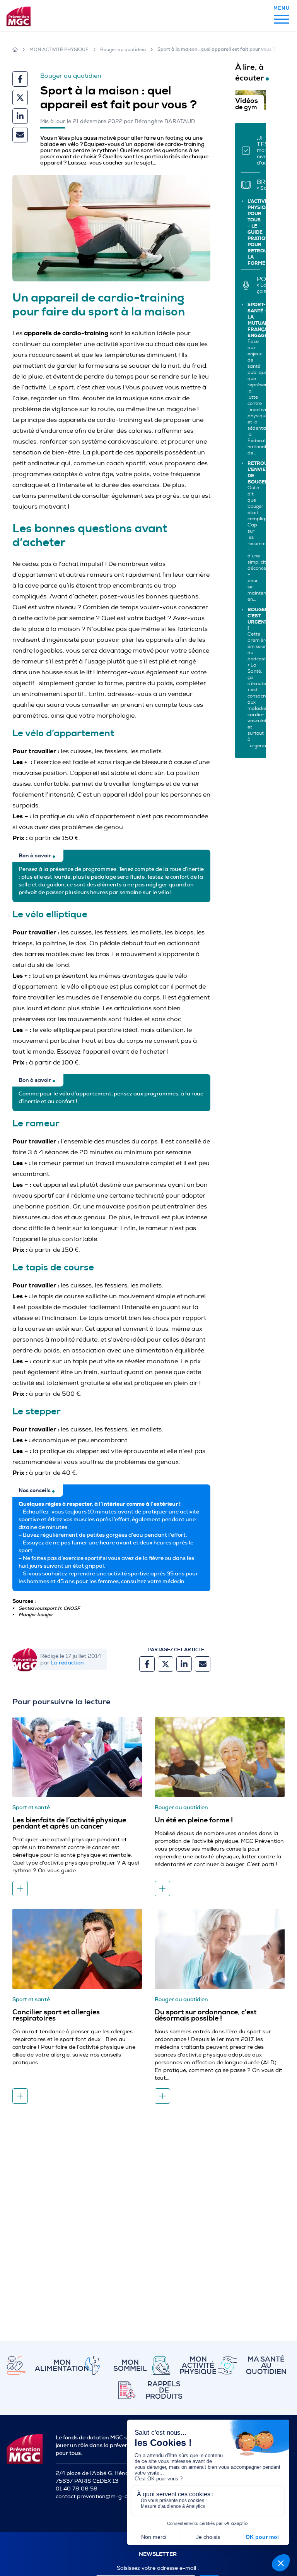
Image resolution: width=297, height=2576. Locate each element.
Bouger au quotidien (123, 50)
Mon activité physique (59, 50)
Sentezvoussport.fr (40, 1608)
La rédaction (67, 1662)
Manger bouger (36, 1614)
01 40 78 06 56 (77, 2489)
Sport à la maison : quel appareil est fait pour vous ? (216, 49)
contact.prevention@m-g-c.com (97, 2496)
